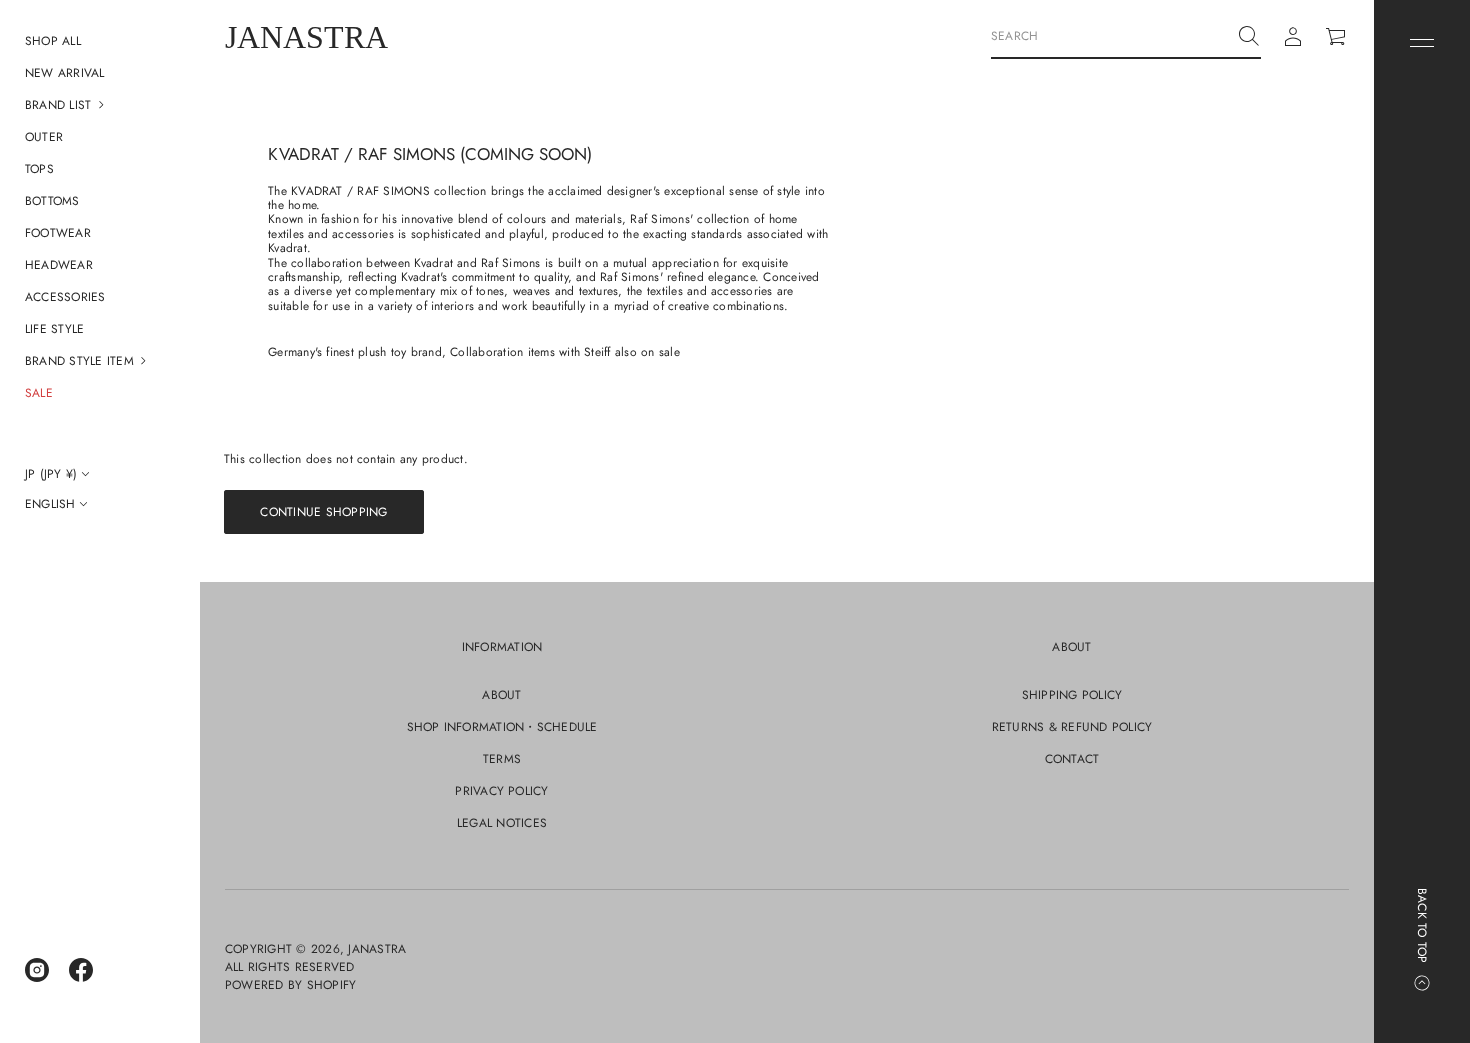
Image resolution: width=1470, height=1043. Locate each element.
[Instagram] (37, 970)
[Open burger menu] (1422, 43)
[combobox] (1110, 36)
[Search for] (1249, 36)
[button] (100, 105)
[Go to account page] (1293, 37)
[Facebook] (81, 970)
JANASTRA (306, 37)
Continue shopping (323, 512)
